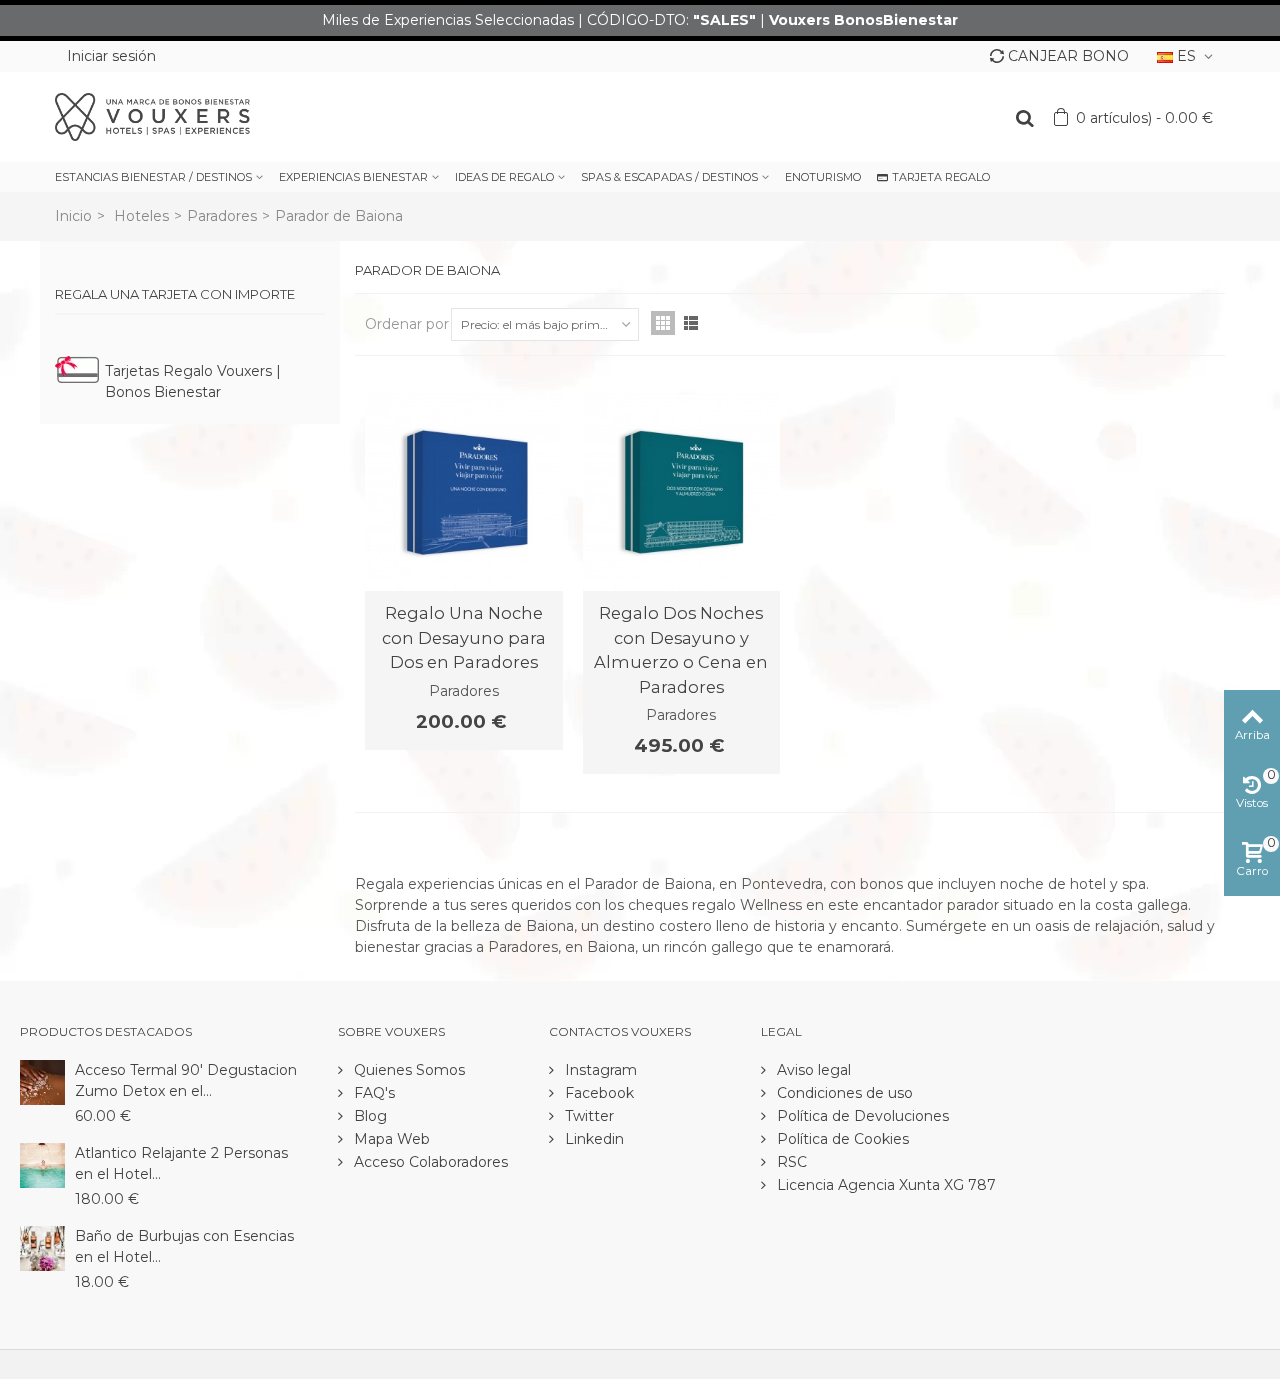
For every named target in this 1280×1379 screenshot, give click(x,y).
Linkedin (592, 1139)
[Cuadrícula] (663, 323)
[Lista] (691, 323)
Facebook (597, 1093)
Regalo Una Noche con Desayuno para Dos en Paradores (464, 637)
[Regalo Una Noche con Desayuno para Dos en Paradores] (464, 493)
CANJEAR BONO (1068, 56)
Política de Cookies (841, 1139)
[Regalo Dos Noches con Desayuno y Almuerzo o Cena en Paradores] (682, 493)
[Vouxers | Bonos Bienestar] (152, 116)
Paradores (222, 216)
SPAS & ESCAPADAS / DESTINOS (669, 177)
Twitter (587, 1116)
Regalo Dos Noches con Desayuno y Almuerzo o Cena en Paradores (681, 649)
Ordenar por (407, 324)
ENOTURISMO (823, 177)
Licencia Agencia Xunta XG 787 (884, 1185)
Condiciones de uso (843, 1093)
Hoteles (141, 216)
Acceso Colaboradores (429, 1162)
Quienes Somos (407, 1070)
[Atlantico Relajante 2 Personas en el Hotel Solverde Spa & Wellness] (42, 1164)
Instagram (599, 1070)
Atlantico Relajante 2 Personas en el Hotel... (181, 1163)
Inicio (73, 216)
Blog (368, 1116)
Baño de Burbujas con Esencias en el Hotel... (184, 1246)
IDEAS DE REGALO (504, 177)
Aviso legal (812, 1070)
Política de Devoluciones (861, 1116)
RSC (790, 1162)
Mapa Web (390, 1139)
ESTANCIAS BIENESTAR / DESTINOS (153, 177)
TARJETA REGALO (941, 177)
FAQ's (372, 1093)
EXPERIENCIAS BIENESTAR (353, 177)
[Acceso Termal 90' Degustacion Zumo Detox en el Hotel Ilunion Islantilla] (42, 1081)
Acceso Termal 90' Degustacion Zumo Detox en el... (186, 1080)
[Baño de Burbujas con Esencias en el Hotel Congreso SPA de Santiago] (42, 1247)
